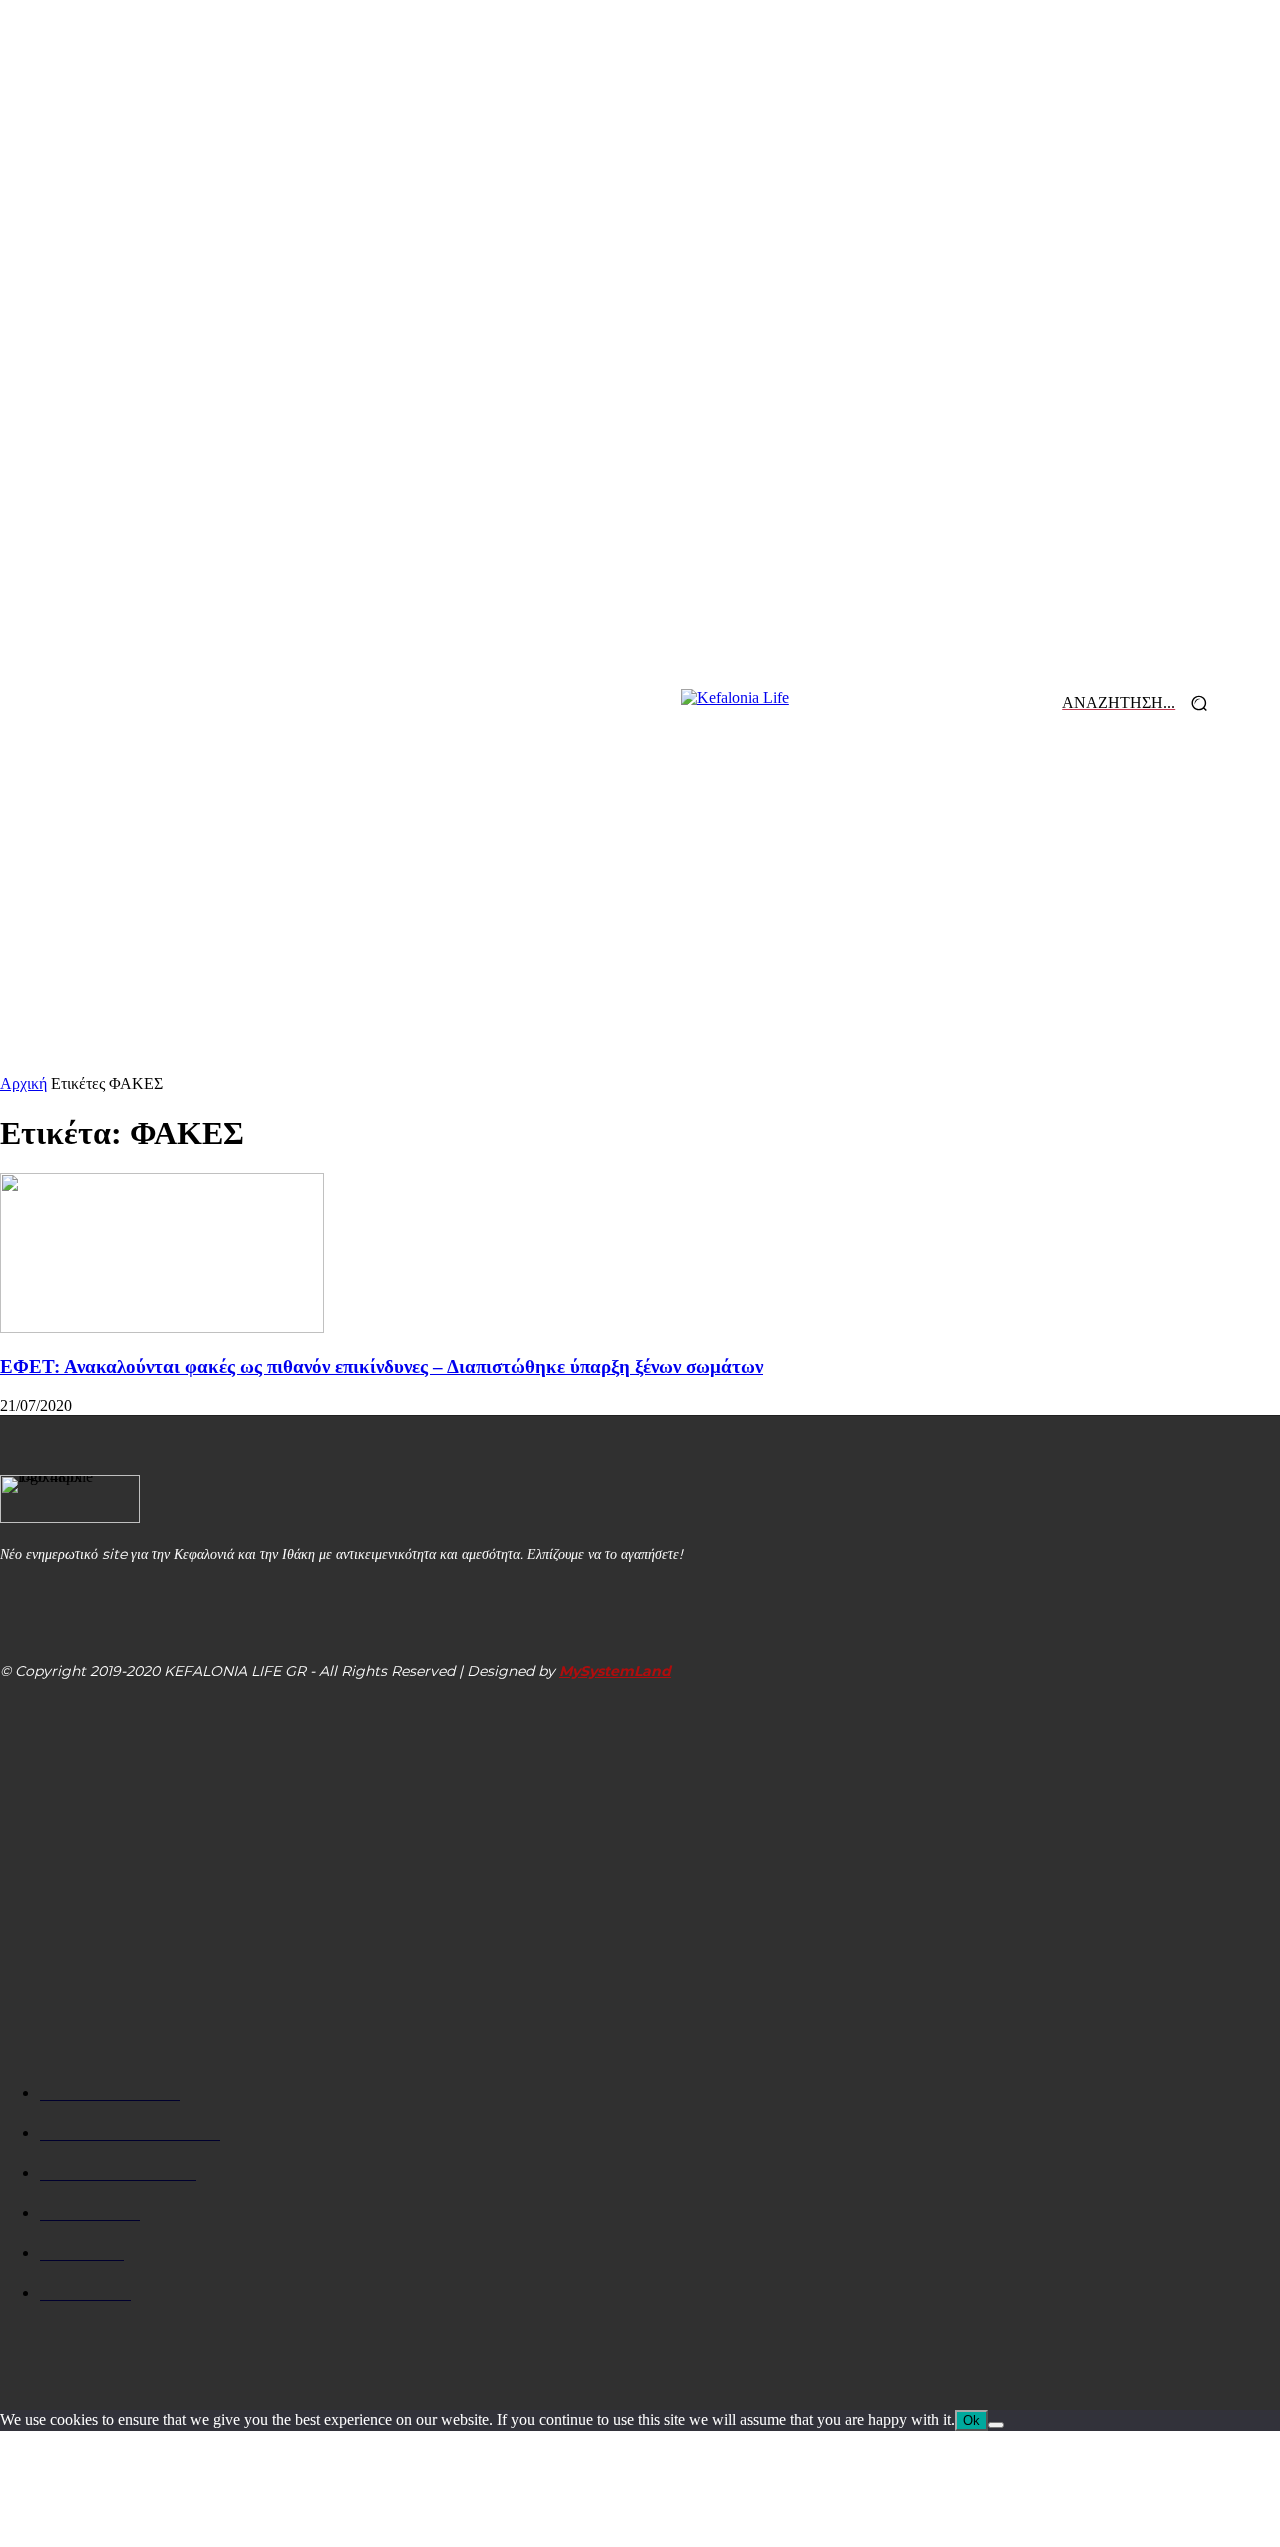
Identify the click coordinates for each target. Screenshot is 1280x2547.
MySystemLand (615, 1671)
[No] (996, 2425)
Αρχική (23, 1083)
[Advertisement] (640, 925)
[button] (1142, 703)
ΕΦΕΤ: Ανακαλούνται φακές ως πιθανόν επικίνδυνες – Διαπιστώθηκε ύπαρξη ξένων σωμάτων (381, 1366)
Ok (971, 2420)
